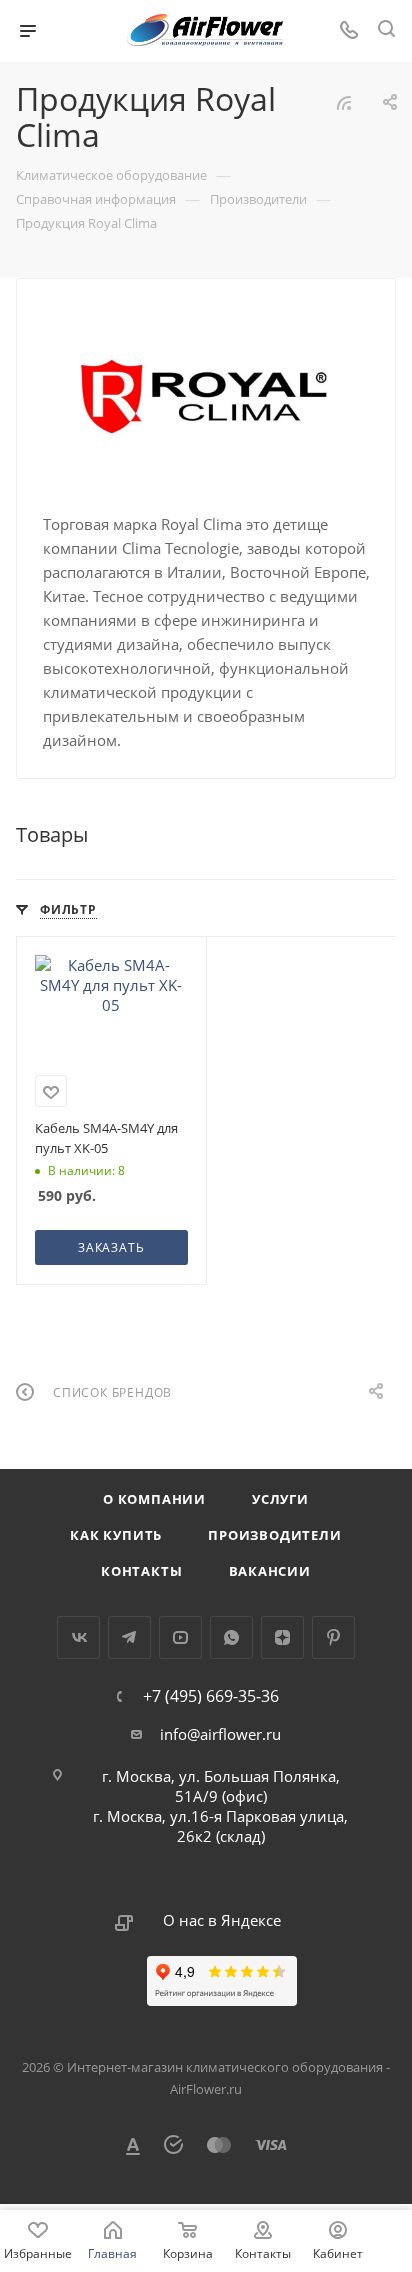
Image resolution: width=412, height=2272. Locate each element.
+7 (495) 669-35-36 (211, 1696)
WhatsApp (231, 1637)
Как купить (116, 1535)
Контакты (141, 1571)
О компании (154, 1499)
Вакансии (270, 1571)
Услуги (280, 1499)
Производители (274, 1535)
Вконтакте (78, 1637)
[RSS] (344, 102)
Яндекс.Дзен (282, 1637)
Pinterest (333, 1637)
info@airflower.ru (220, 1734)
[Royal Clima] (206, 394)
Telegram (129, 1637)
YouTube (180, 1637)
